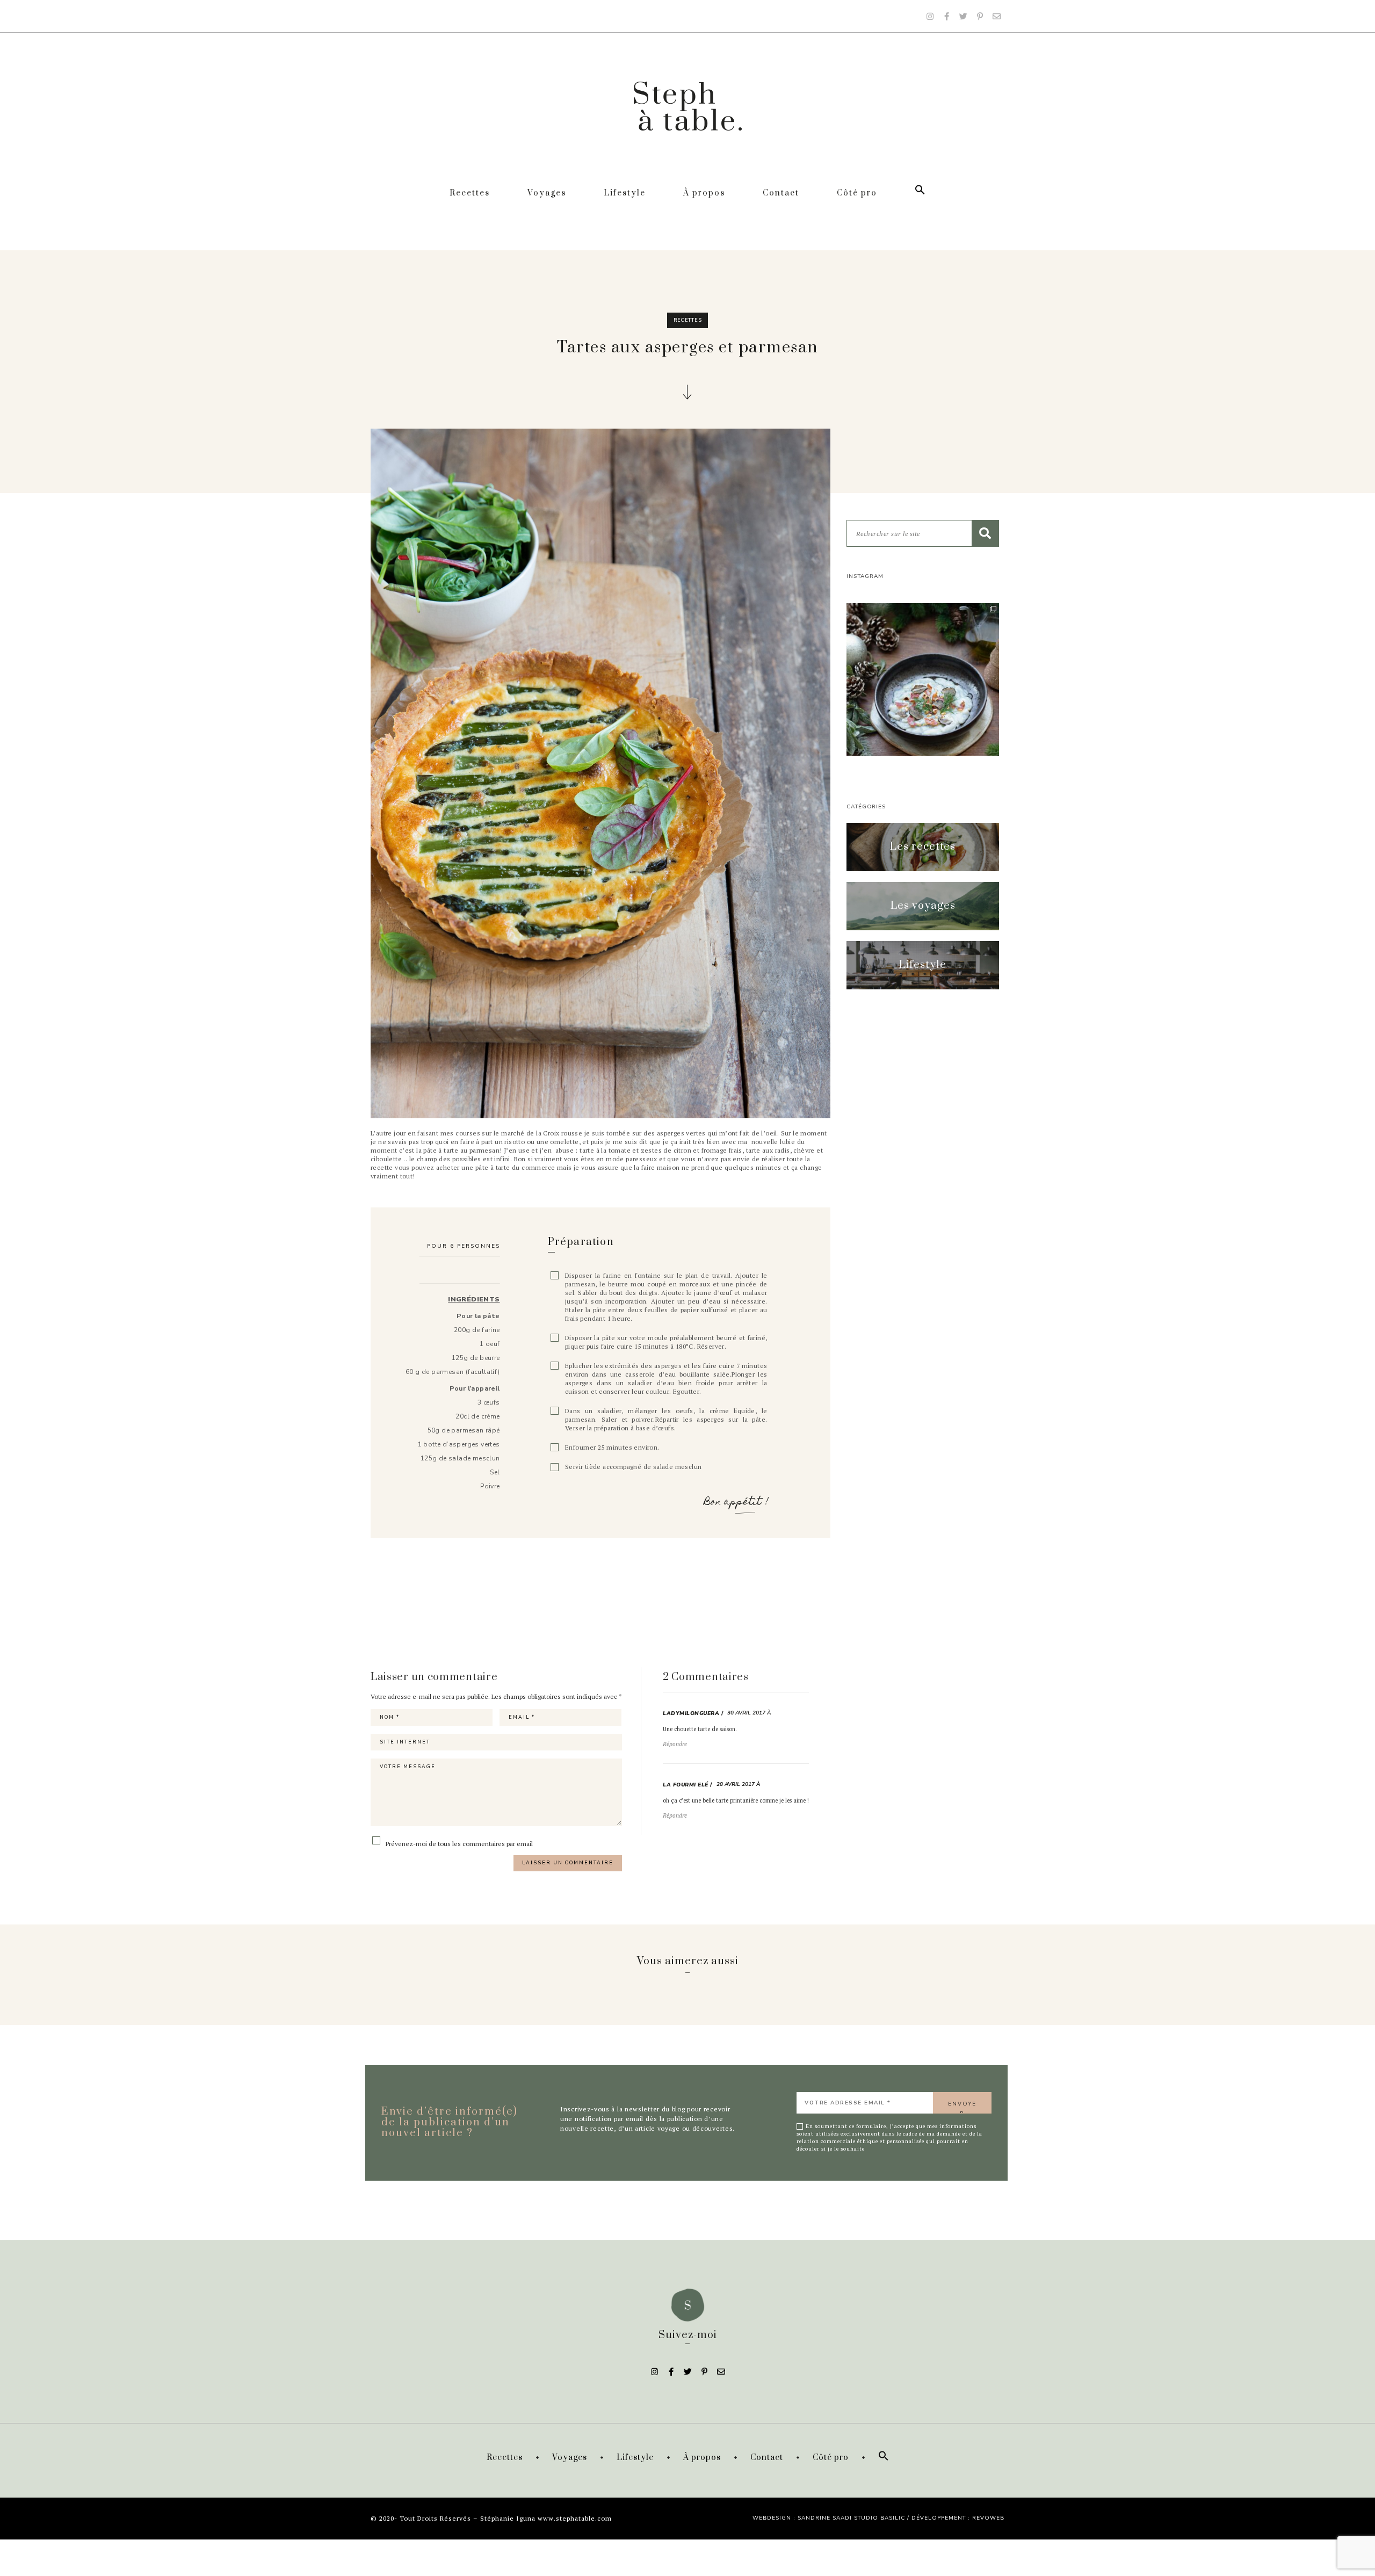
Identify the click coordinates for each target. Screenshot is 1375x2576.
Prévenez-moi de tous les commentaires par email (458, 1843)
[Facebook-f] (946, 16)
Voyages (547, 193)
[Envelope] (996, 16)
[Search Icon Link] (920, 193)
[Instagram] (930, 16)
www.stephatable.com (575, 2518)
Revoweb (988, 2518)
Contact (781, 193)
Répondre (675, 1744)
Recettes (470, 193)
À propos (704, 193)
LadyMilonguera (691, 1713)
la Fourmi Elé (686, 1785)
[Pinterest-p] (980, 16)
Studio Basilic (880, 2518)
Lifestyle (625, 193)
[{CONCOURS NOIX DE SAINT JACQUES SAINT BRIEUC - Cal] (923, 679)
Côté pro (857, 193)
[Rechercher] (985, 533)
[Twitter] (963, 16)
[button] (923, 847)
